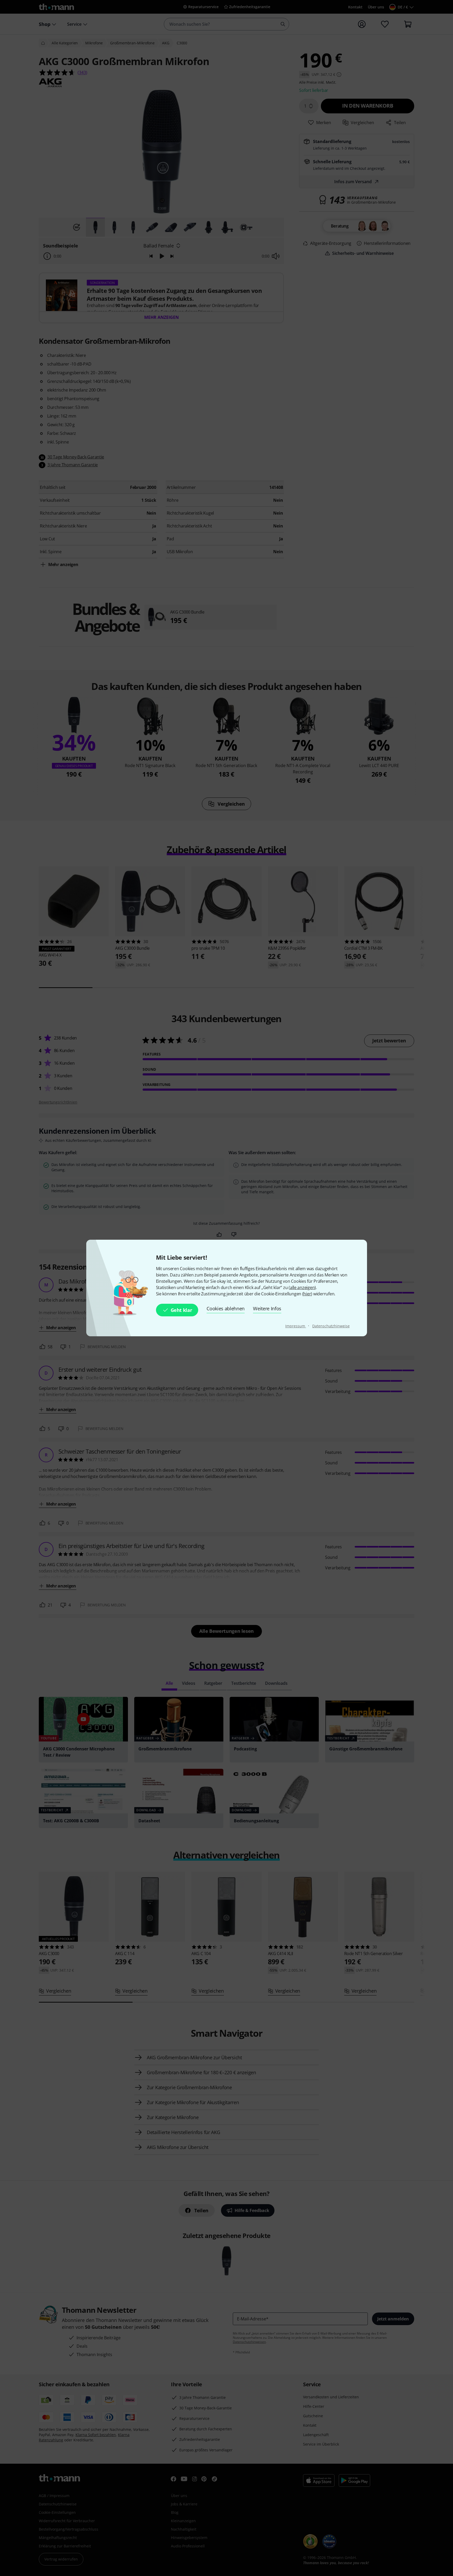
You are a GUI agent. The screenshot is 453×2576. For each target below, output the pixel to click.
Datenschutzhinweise (331, 1326)
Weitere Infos (267, 1308)
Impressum (296, 1326)
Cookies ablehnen (226, 1308)
